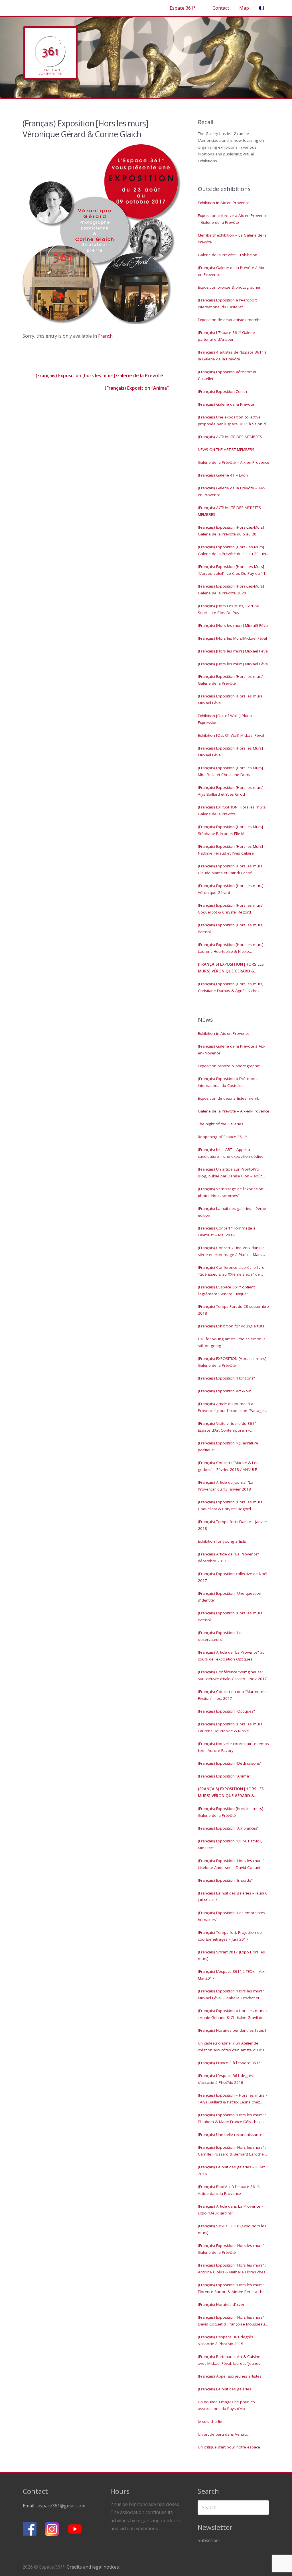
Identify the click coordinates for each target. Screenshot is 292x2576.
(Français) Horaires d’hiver (221, 2304)
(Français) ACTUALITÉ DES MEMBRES (230, 437)
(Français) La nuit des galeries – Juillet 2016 (231, 2170)
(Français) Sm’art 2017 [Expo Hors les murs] (231, 1955)
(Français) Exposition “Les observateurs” (221, 1636)
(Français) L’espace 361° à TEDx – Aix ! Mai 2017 (232, 1975)
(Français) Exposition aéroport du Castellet (228, 375)
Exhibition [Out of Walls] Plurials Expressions (226, 719)
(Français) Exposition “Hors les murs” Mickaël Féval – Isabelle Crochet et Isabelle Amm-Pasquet (231, 1995)
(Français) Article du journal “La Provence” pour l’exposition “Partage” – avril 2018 (233, 1408)
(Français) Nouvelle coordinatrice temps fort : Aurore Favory (233, 1747)
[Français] (262, 8)
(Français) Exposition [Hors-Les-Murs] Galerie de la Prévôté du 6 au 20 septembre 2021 (231, 531)
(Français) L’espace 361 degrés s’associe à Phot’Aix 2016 (226, 2079)
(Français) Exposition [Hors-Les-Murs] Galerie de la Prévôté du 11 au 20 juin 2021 (232, 551)
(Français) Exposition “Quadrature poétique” (228, 1446)
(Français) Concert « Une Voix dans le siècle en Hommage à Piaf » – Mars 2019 (231, 1252)
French (105, 336)
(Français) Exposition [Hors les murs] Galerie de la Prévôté (231, 680)
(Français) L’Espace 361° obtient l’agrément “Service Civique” (226, 1290)
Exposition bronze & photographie (229, 287)
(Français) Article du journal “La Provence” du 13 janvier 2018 (226, 1486)
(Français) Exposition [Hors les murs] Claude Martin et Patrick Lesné (231, 869)
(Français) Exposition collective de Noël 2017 (233, 1577)
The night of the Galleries (221, 1124)
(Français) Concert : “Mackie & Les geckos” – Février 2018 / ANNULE (228, 1466)
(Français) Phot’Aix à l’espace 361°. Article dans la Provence (229, 2190)
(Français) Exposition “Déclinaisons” (230, 1763)
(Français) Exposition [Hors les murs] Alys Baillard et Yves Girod (231, 791)
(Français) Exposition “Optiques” (226, 1711)
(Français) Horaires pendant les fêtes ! (232, 2030)
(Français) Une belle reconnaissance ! (231, 2134)
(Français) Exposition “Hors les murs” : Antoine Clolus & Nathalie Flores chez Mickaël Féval (232, 2269)
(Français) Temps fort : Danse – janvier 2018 (233, 1525)
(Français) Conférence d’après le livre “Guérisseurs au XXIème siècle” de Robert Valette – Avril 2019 (231, 1271)
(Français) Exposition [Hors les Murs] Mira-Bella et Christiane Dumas (230, 771)
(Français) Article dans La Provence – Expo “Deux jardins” (231, 2210)
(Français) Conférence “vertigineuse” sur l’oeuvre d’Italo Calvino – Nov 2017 (232, 1675)
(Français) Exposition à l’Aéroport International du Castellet (227, 303)
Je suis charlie (210, 2421)
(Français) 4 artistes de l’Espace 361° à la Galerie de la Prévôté (232, 356)
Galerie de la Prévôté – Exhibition (228, 255)
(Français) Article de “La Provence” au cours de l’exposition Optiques (231, 1656)
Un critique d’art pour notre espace (229, 2447)
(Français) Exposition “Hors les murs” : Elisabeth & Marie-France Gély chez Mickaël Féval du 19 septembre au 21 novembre (232, 2119)
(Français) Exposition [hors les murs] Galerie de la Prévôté (99, 375)
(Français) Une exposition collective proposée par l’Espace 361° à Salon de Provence (233, 421)
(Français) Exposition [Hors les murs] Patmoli (231, 928)
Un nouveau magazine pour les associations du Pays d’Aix (226, 2405)
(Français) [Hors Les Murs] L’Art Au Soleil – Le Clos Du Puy (229, 609)
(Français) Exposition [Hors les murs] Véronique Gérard (231, 889)
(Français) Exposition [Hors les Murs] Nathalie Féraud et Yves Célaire (230, 850)
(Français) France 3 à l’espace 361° (229, 2063)
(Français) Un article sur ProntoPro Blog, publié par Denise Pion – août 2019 (230, 1173)
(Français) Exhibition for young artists (231, 1326)
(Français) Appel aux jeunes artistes (230, 2376)
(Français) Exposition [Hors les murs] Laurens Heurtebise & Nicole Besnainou (231, 949)
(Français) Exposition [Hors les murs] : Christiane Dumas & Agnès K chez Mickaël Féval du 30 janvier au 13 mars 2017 (233, 988)
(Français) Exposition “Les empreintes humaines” (232, 1916)
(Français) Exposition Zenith (222, 391)
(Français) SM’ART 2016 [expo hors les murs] (232, 2229)
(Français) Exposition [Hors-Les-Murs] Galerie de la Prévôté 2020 (231, 590)
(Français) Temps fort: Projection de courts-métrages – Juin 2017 (230, 1936)
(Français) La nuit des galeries (225, 2389)
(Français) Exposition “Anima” (137, 388)
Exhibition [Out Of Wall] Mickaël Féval (231, 735)
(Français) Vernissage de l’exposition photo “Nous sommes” (231, 1192)
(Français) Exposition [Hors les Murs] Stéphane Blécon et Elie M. (230, 830)
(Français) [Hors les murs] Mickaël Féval (233, 625)
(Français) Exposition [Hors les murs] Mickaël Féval (231, 699)
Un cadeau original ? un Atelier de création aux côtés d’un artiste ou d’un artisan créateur (232, 2047)
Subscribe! (209, 2540)
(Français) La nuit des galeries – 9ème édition (232, 1212)
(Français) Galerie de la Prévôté (226, 404)
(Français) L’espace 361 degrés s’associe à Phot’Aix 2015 (226, 2340)
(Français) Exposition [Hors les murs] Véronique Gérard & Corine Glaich (231, 968)
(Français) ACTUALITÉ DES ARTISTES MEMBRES (229, 511)
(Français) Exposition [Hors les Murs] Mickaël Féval (230, 752)
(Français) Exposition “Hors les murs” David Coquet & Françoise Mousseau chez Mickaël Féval (231, 2321)
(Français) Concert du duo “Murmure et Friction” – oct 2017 (233, 1695)
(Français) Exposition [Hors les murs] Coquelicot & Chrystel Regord (231, 909)
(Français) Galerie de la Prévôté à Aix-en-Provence (232, 271)
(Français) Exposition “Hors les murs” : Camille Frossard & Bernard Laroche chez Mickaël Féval (232, 2151)
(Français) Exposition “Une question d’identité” (230, 1597)
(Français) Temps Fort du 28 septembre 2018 (233, 1310)
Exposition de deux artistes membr (229, 320)
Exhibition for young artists (222, 1541)
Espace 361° (182, 8)
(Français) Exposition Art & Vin (225, 1391)
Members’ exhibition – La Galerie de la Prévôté (232, 239)
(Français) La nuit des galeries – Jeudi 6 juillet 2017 (233, 1896)
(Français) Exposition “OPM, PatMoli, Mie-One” (230, 1844)
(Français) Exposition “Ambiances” (228, 1828)
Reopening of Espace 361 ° (222, 1137)
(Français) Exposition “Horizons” (226, 1378)
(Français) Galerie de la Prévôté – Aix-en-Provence (231, 491)
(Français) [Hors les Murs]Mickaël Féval (232, 638)
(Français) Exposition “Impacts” (225, 1880)
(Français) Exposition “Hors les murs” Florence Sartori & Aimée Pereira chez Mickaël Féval (232, 2289)
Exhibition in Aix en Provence (224, 203)
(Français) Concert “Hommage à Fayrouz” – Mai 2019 (227, 1231)
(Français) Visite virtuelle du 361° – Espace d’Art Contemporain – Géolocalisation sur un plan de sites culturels (230, 1427)
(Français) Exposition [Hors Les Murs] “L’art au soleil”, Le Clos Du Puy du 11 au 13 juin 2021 (232, 570)
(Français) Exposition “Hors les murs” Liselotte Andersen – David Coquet (231, 1864)
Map (244, 8)
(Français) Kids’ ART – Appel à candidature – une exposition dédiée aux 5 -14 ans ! (231, 1153)
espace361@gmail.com (61, 2506)
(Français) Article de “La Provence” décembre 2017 (228, 1557)
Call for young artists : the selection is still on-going (232, 1342)
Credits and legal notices (93, 2567)
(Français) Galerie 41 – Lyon (223, 475)
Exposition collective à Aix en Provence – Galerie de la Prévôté (233, 219)
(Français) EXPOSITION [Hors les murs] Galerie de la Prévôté (232, 810)
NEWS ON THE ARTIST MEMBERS (226, 449)
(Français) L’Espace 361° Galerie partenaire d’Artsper (226, 336)
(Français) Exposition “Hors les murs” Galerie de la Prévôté (231, 2249)
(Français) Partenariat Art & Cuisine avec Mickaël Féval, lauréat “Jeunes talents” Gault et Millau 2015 (229, 2361)
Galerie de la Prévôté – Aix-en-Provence (234, 462)
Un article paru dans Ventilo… (224, 2434)
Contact (221, 8)
